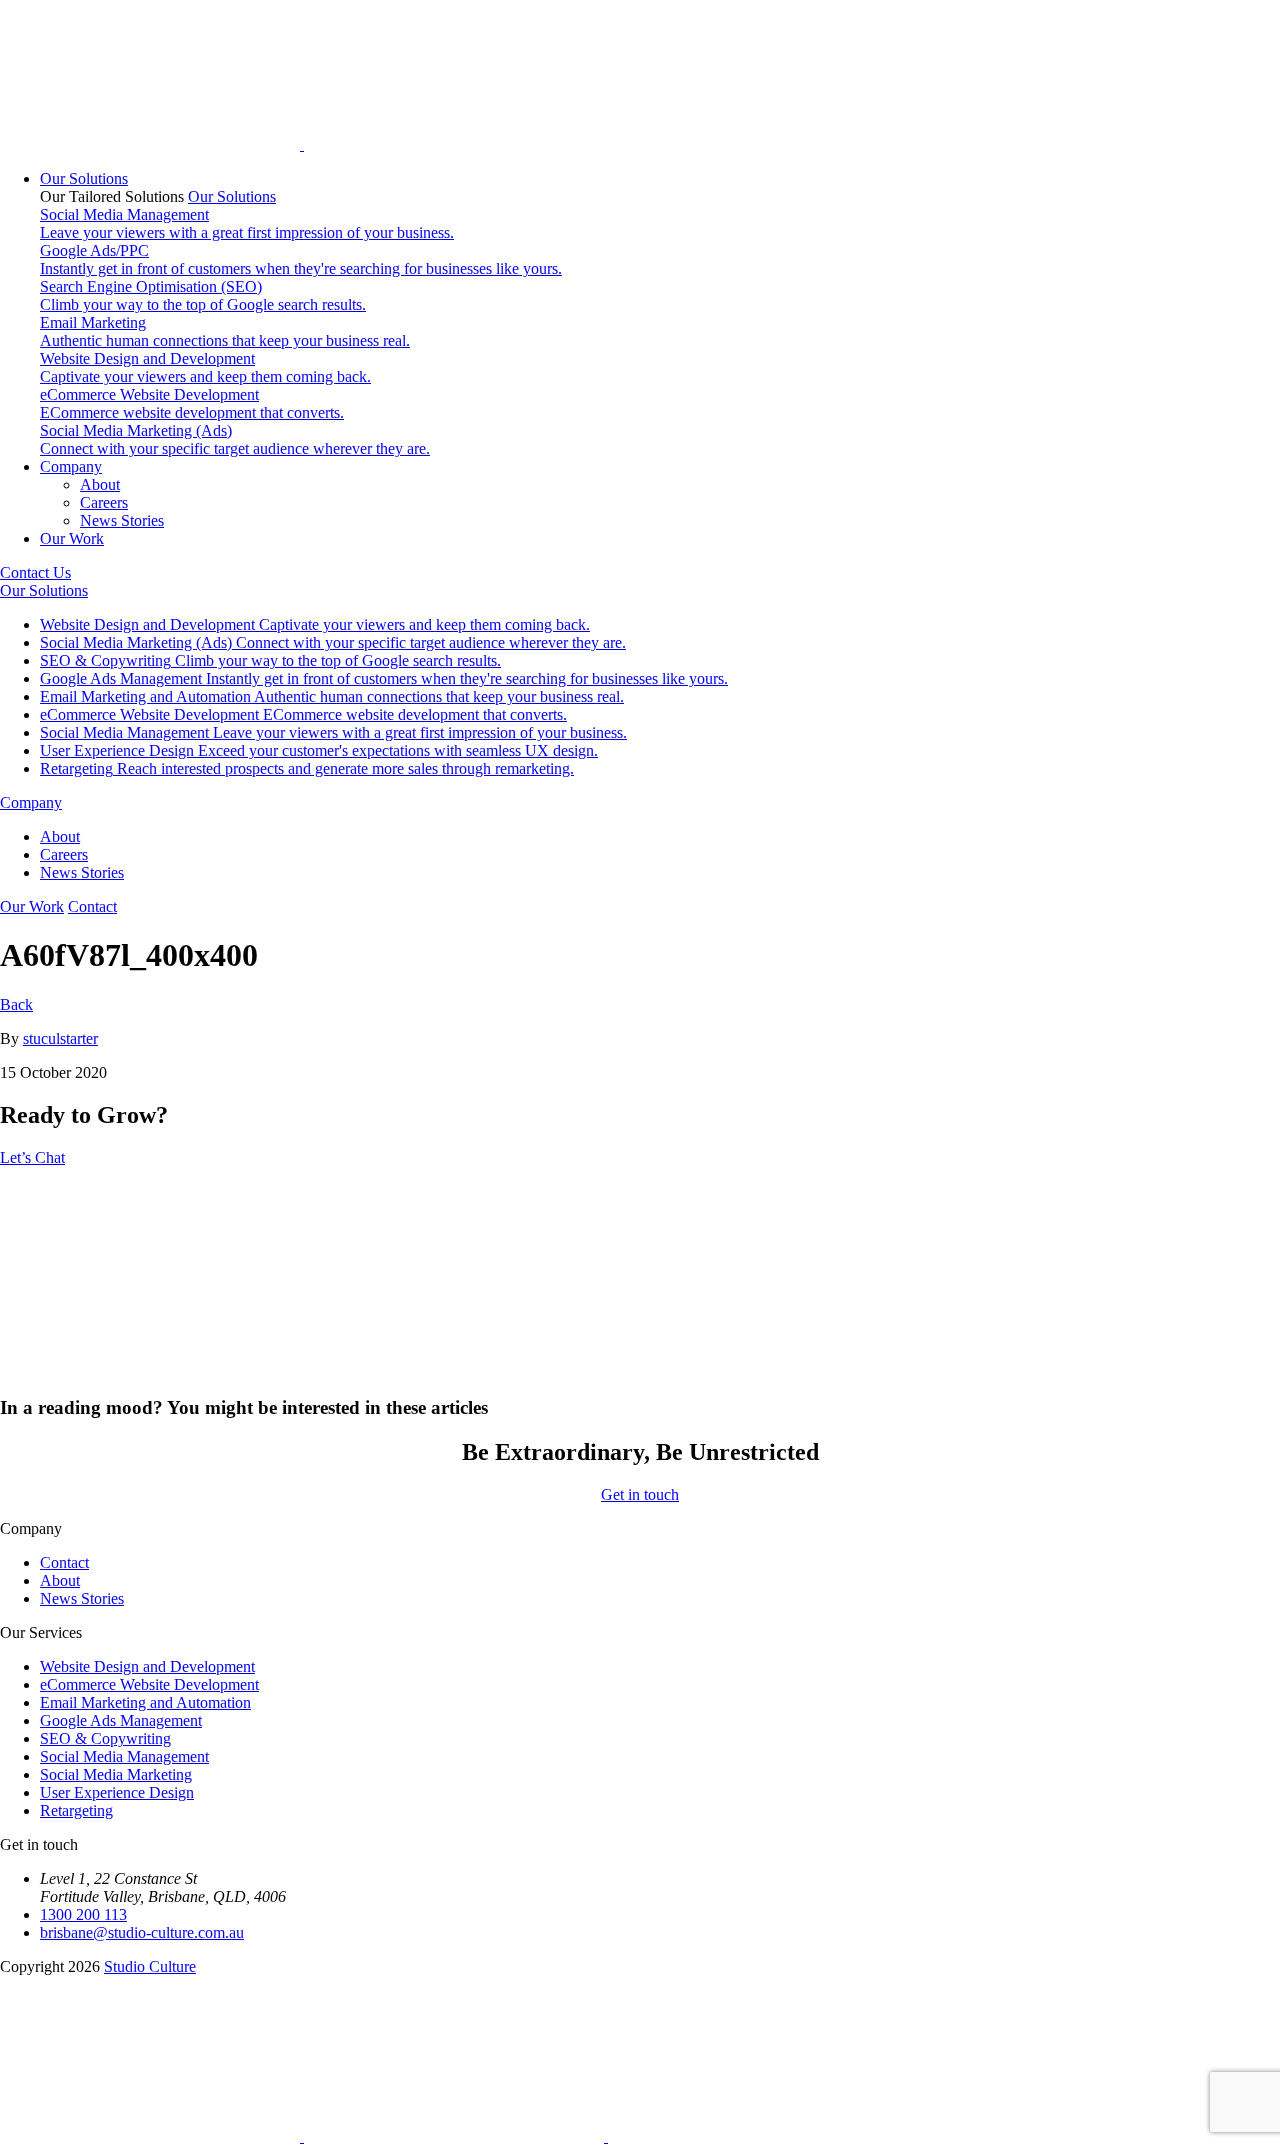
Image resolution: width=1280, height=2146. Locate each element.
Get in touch (640, 1494)
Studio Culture (150, 1966)
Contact (92, 906)
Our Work (72, 538)
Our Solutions (84, 178)
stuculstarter (60, 1038)
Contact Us (35, 572)
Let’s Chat (32, 1157)
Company (71, 466)
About (100, 484)
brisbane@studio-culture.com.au (142, 1932)
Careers (104, 502)
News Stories (122, 520)
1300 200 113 (83, 1914)
